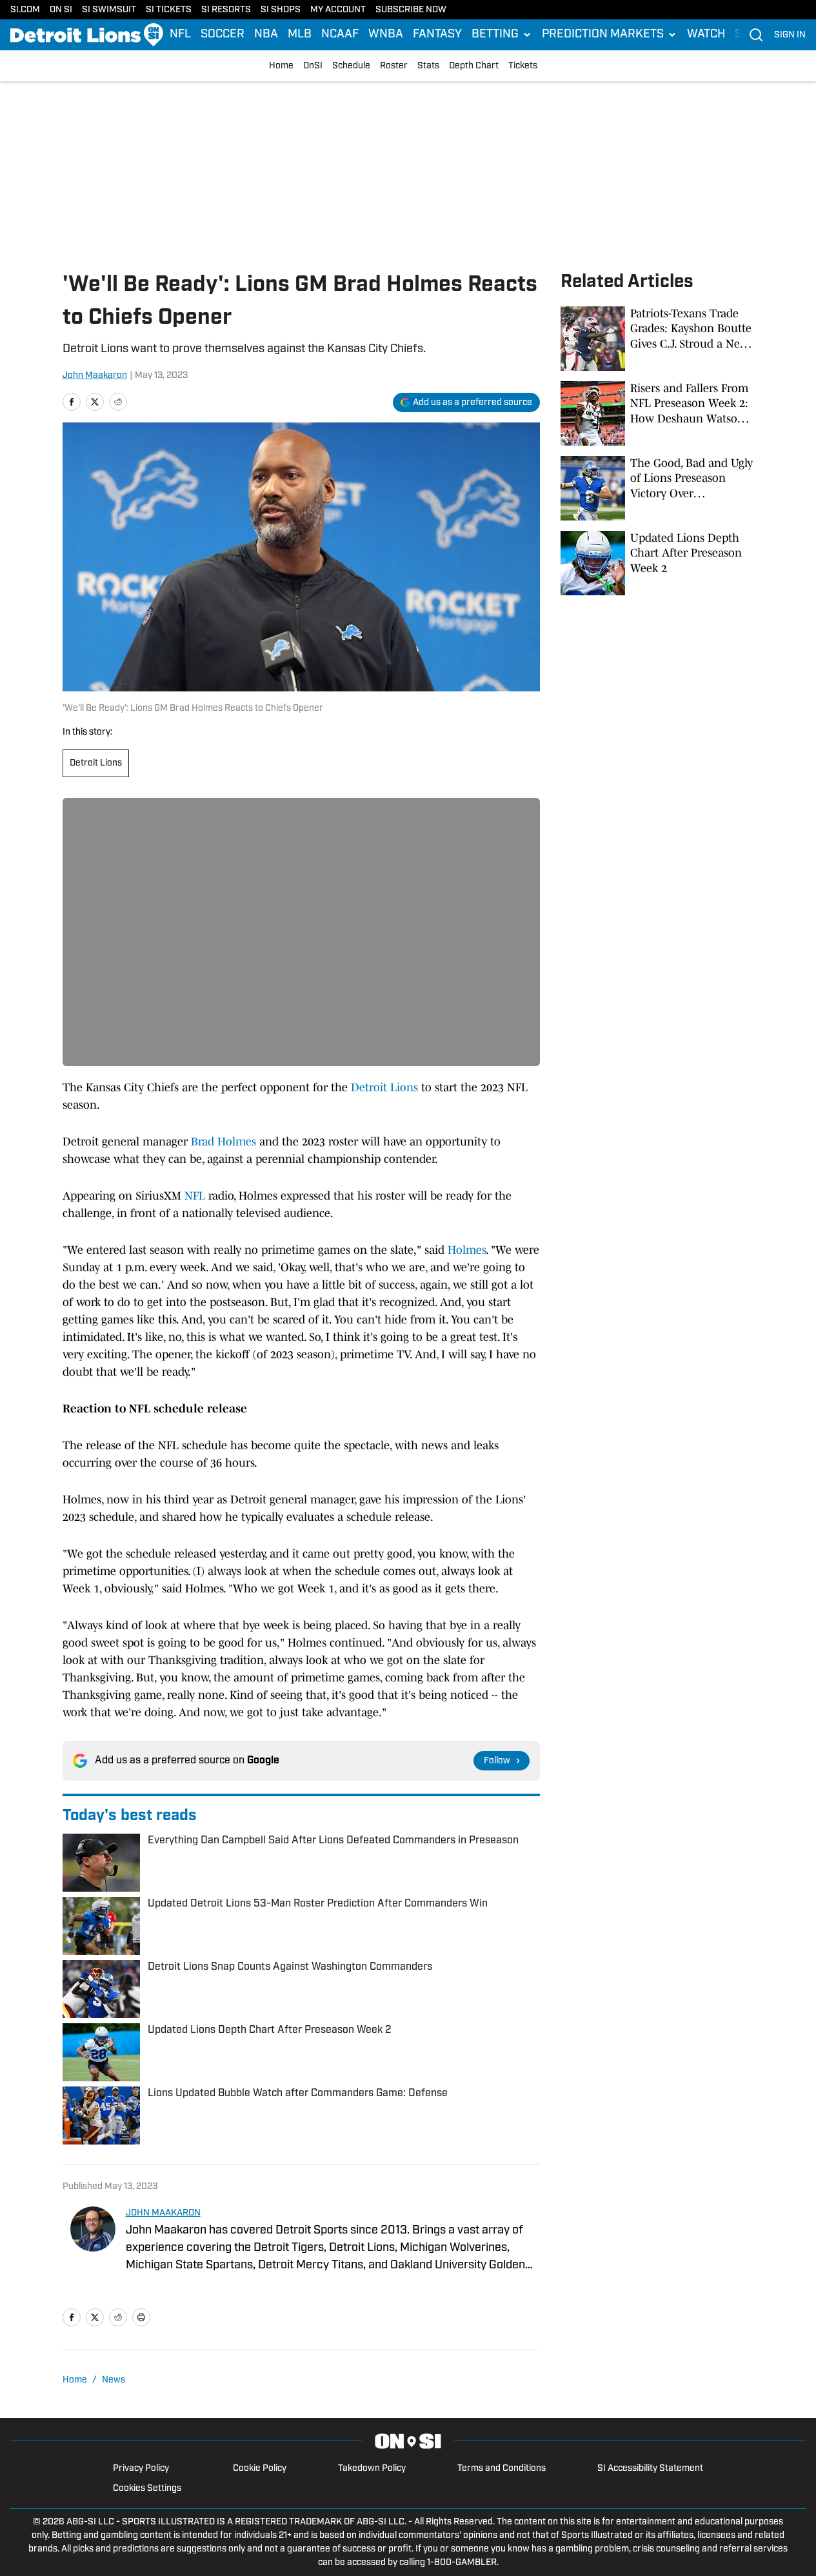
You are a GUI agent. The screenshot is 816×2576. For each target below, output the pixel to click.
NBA (266, 35)
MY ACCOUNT (338, 10)
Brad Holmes (224, 1142)
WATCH (706, 35)
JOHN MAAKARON (163, 2213)
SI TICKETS (169, 10)
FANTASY (437, 35)
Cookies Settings (147, 2489)
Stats (428, 66)
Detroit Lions (96, 763)
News (114, 2380)
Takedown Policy (372, 2469)
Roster (394, 66)
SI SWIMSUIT (109, 10)
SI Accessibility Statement (650, 2469)
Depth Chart (474, 66)
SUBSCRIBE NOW (411, 10)
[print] (141, 2317)
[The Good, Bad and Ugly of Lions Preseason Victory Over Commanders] (657, 488)
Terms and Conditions (502, 2469)
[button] (502, 35)
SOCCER (223, 35)
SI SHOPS (281, 10)
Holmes (467, 1250)
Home (281, 66)
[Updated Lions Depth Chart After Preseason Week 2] (657, 563)
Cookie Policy (260, 2469)
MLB (300, 35)
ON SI (61, 10)
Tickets (523, 66)
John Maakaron (95, 376)
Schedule (351, 66)
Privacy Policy (141, 2469)
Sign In (790, 35)
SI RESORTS (226, 10)
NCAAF (340, 35)
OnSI (313, 66)
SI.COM (25, 10)
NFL (180, 35)
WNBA (386, 35)
